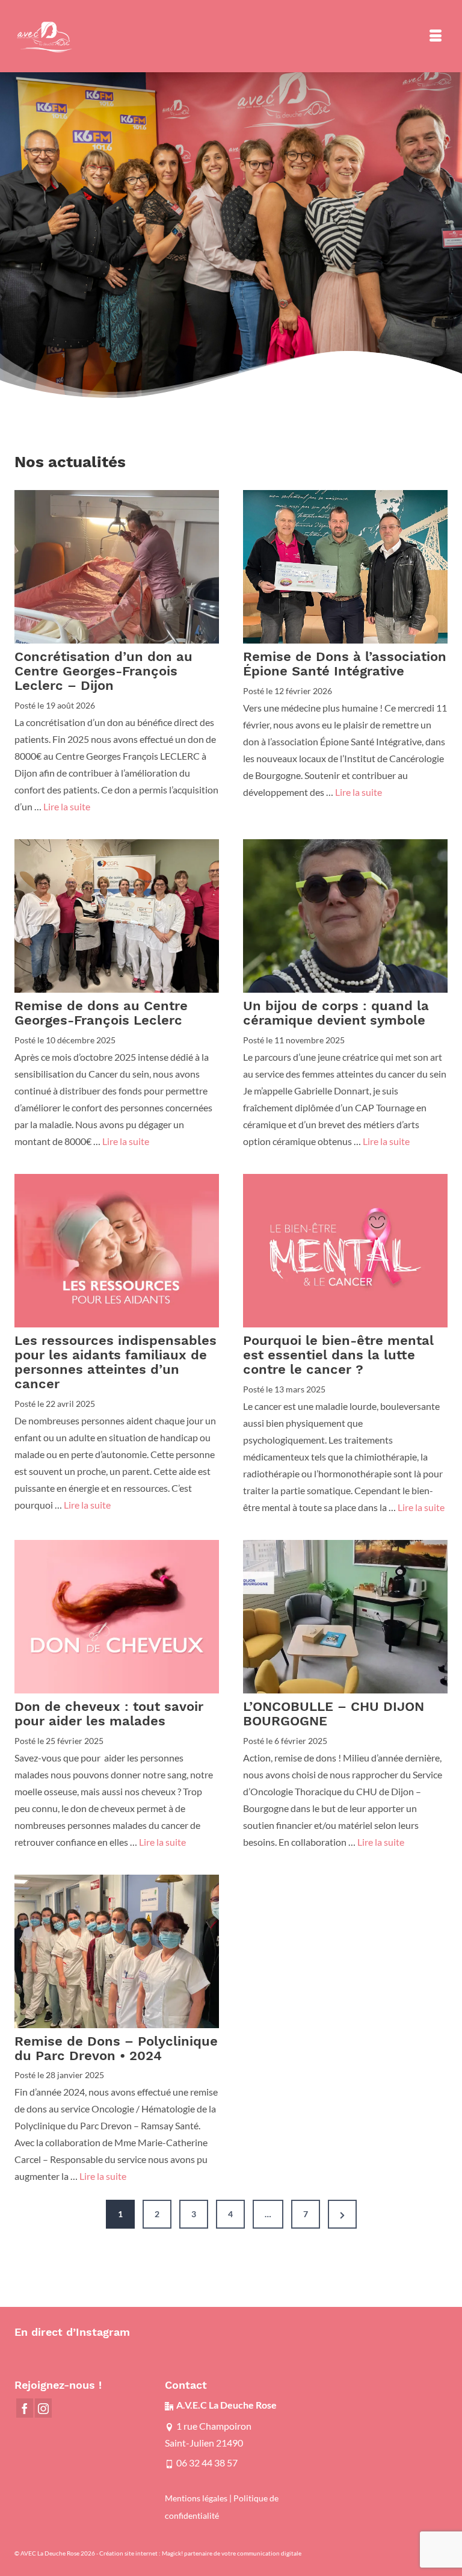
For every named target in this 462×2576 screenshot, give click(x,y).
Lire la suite (67, 806)
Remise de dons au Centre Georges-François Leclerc (101, 1013)
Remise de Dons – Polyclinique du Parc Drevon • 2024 (116, 2049)
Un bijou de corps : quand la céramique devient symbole (336, 1013)
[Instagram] (43, 2408)
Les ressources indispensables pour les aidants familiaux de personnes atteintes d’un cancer (115, 1362)
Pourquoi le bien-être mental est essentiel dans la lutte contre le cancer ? (338, 1355)
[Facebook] (25, 2408)
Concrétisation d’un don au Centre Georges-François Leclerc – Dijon (103, 671)
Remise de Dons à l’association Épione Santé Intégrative (345, 664)
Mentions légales (196, 2498)
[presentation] (117, 567)
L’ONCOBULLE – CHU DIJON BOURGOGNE (334, 1714)
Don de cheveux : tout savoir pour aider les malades (109, 1714)
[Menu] (436, 36)
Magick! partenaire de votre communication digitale (232, 2553)
